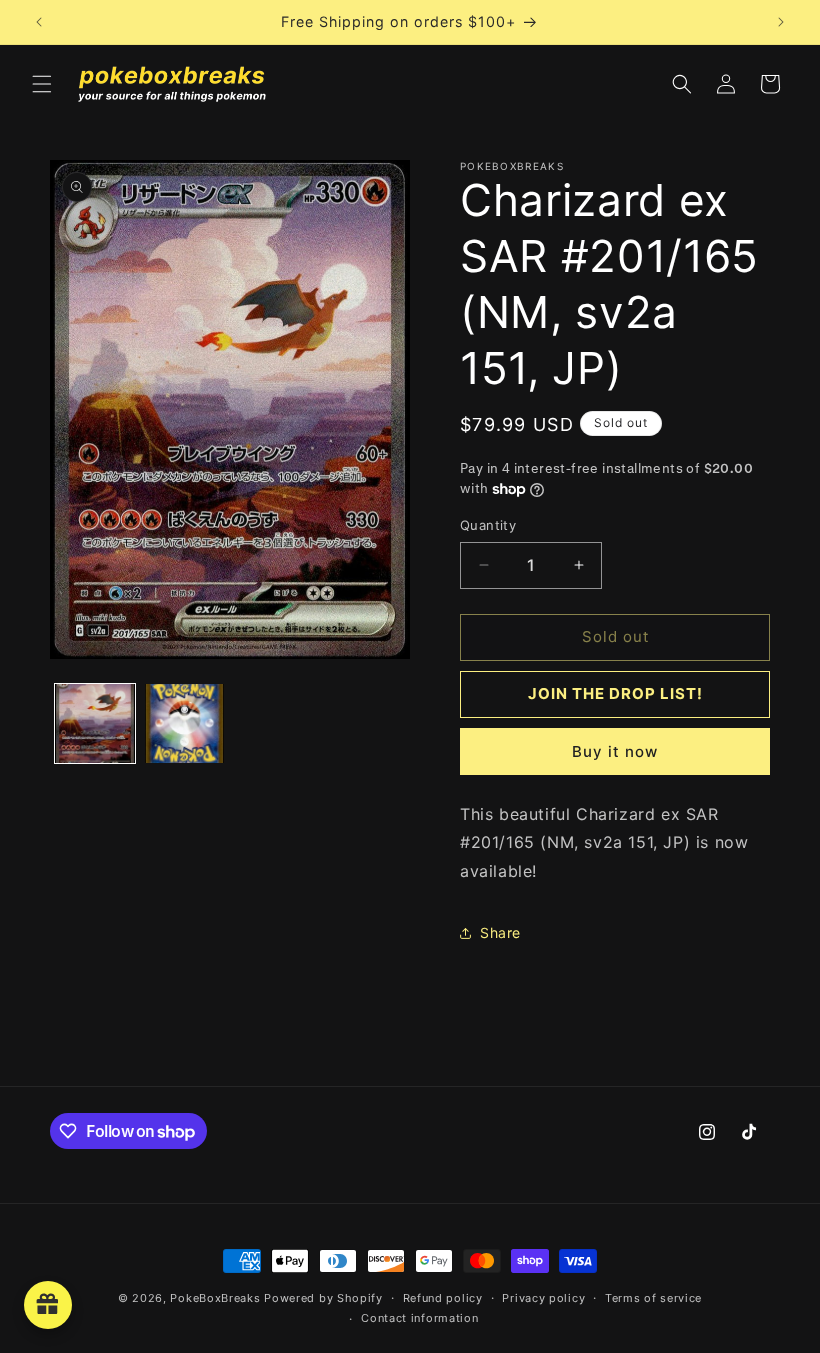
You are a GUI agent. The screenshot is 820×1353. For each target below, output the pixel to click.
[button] (42, 84)
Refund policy (443, 1298)
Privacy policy (543, 1298)
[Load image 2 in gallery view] (185, 724)
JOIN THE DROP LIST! (615, 693)
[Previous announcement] (39, 22)
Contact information (419, 1318)
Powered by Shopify (323, 1298)
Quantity (488, 525)
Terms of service (653, 1298)
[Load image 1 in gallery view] (95, 724)
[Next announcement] (781, 22)
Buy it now (615, 751)
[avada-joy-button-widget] (48, 1305)
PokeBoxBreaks (215, 1298)
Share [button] (500, 932)
